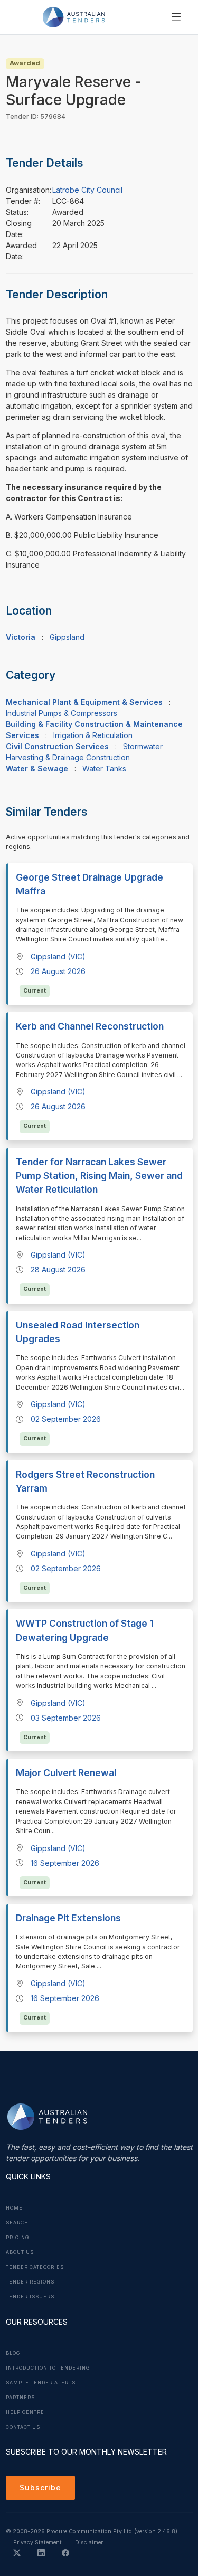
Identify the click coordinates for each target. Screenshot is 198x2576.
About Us (20, 2252)
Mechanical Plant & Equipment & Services (84, 702)
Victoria (21, 637)
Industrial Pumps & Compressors (62, 713)
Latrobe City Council (87, 190)
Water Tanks (104, 768)
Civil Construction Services (57, 746)
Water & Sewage (37, 768)
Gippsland (67, 637)
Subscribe (40, 2488)
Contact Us (23, 2427)
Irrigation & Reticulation (93, 735)
